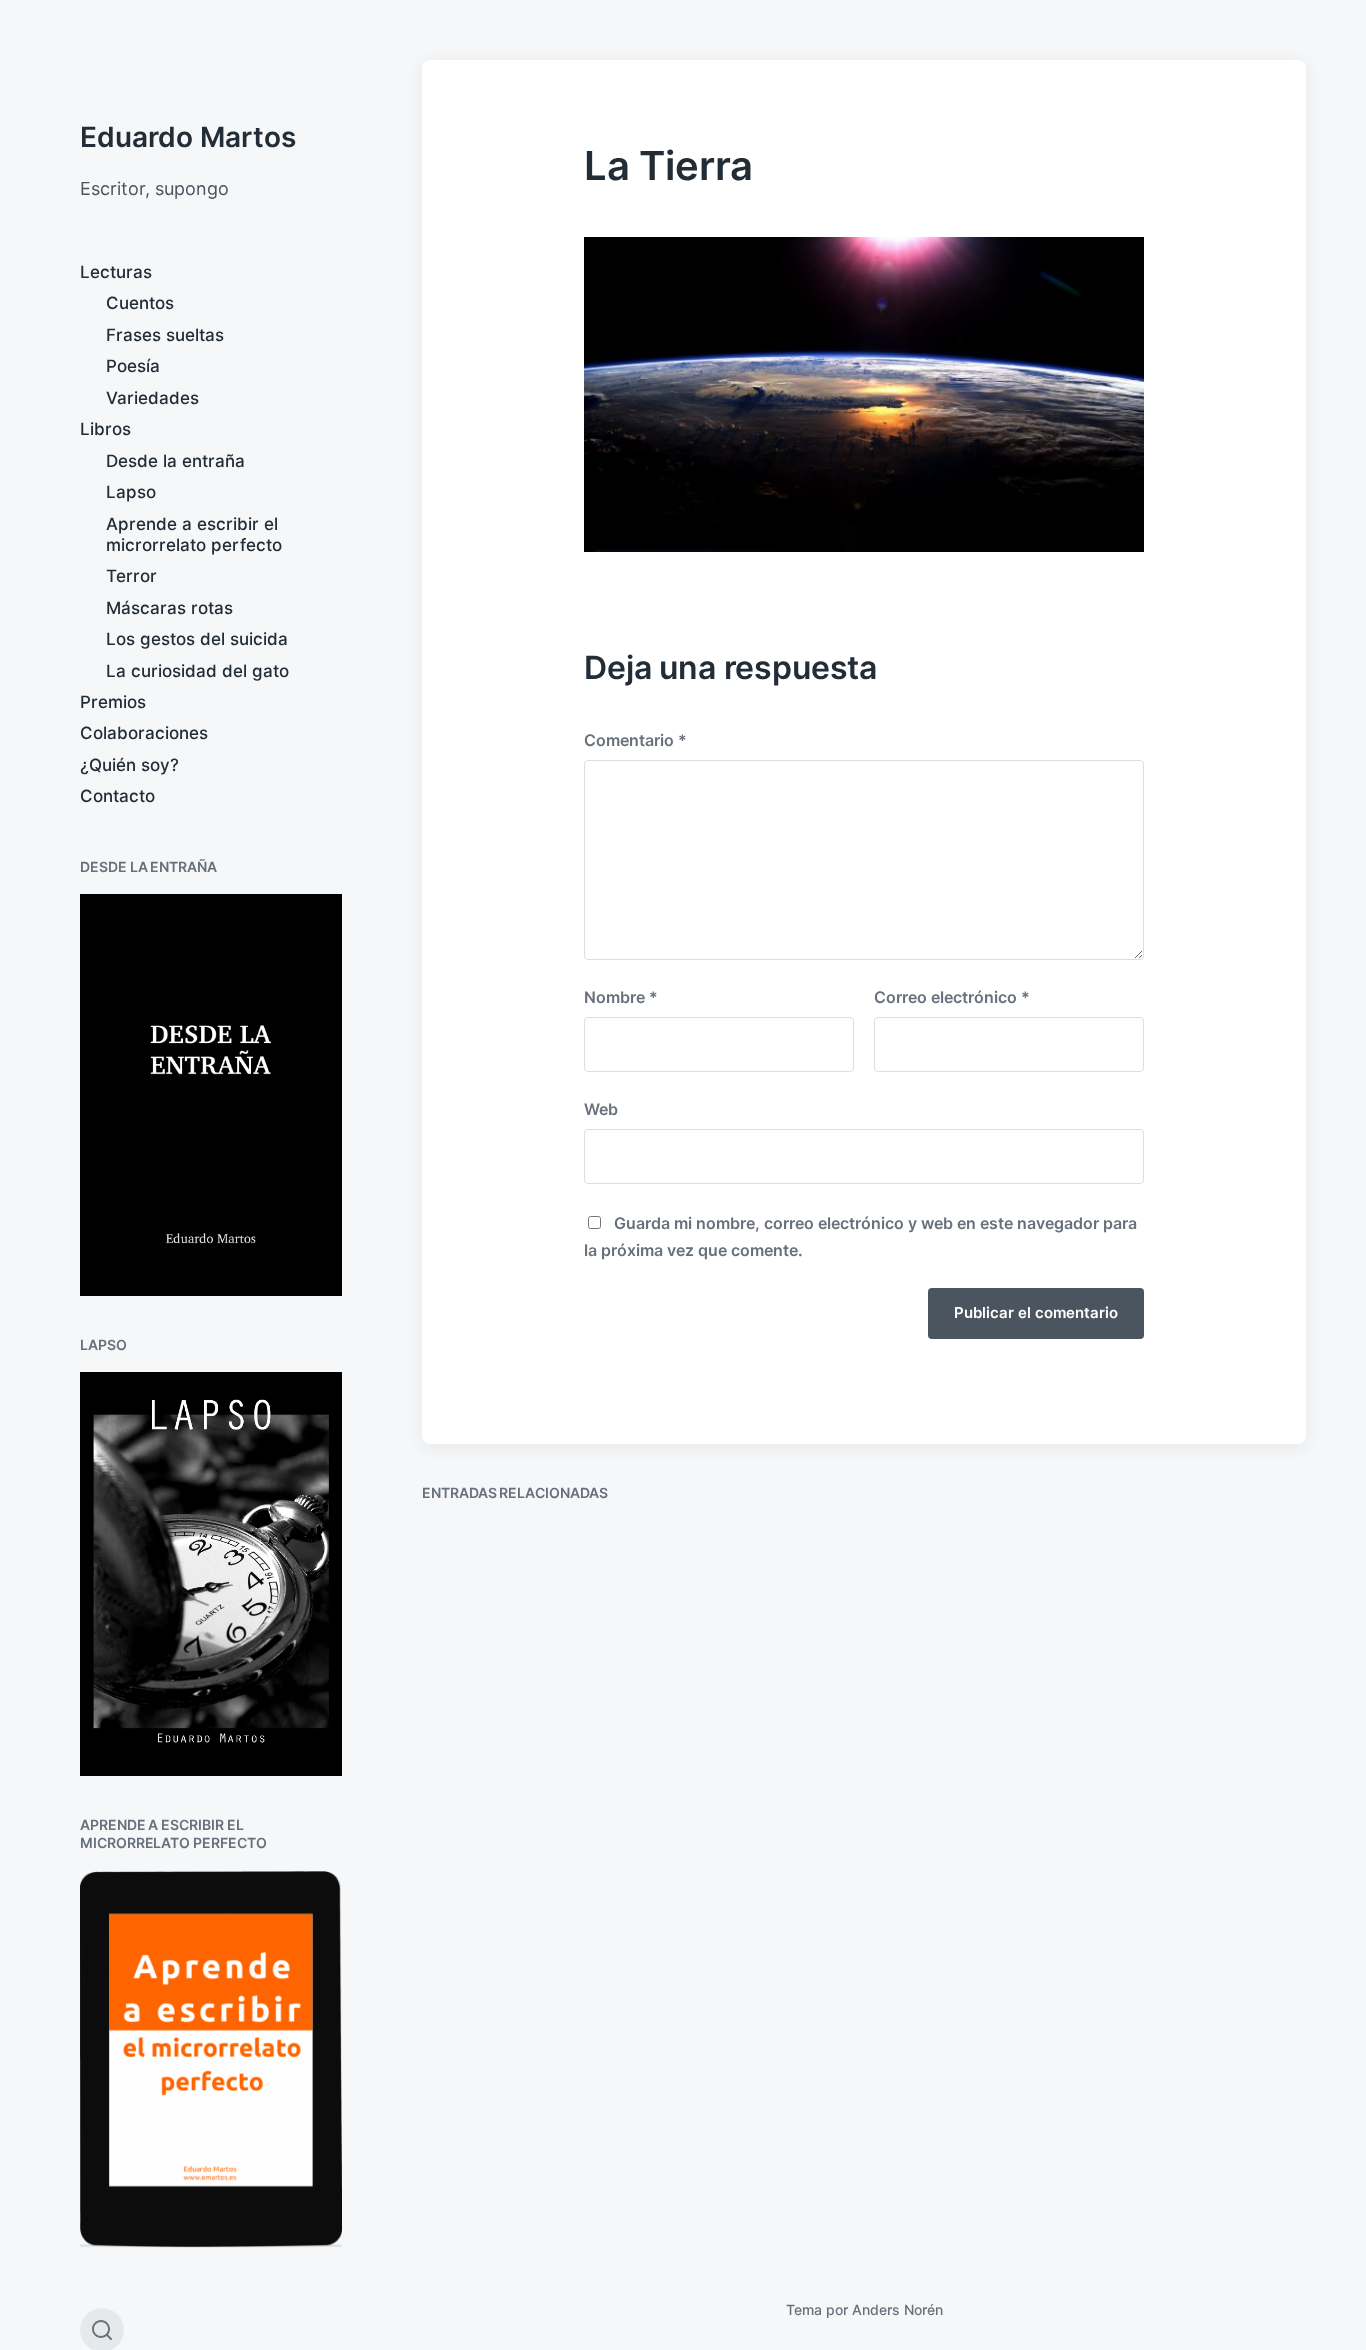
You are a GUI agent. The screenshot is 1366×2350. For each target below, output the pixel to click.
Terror (131, 576)
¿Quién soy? (129, 765)
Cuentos (140, 303)
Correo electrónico (952, 997)
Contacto (117, 796)
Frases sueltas (165, 335)
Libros (105, 429)
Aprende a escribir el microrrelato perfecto (194, 534)
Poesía (133, 366)
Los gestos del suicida (197, 639)
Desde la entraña (175, 461)
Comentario (635, 740)
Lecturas (116, 272)
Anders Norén (897, 2309)
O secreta (797, 1734)
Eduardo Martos (188, 137)
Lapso (131, 492)
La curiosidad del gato (197, 671)
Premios (113, 702)
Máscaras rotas (169, 608)
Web (601, 1109)
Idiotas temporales (1147, 1823)
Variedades (152, 398)
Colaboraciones (144, 733)
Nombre (621, 997)
